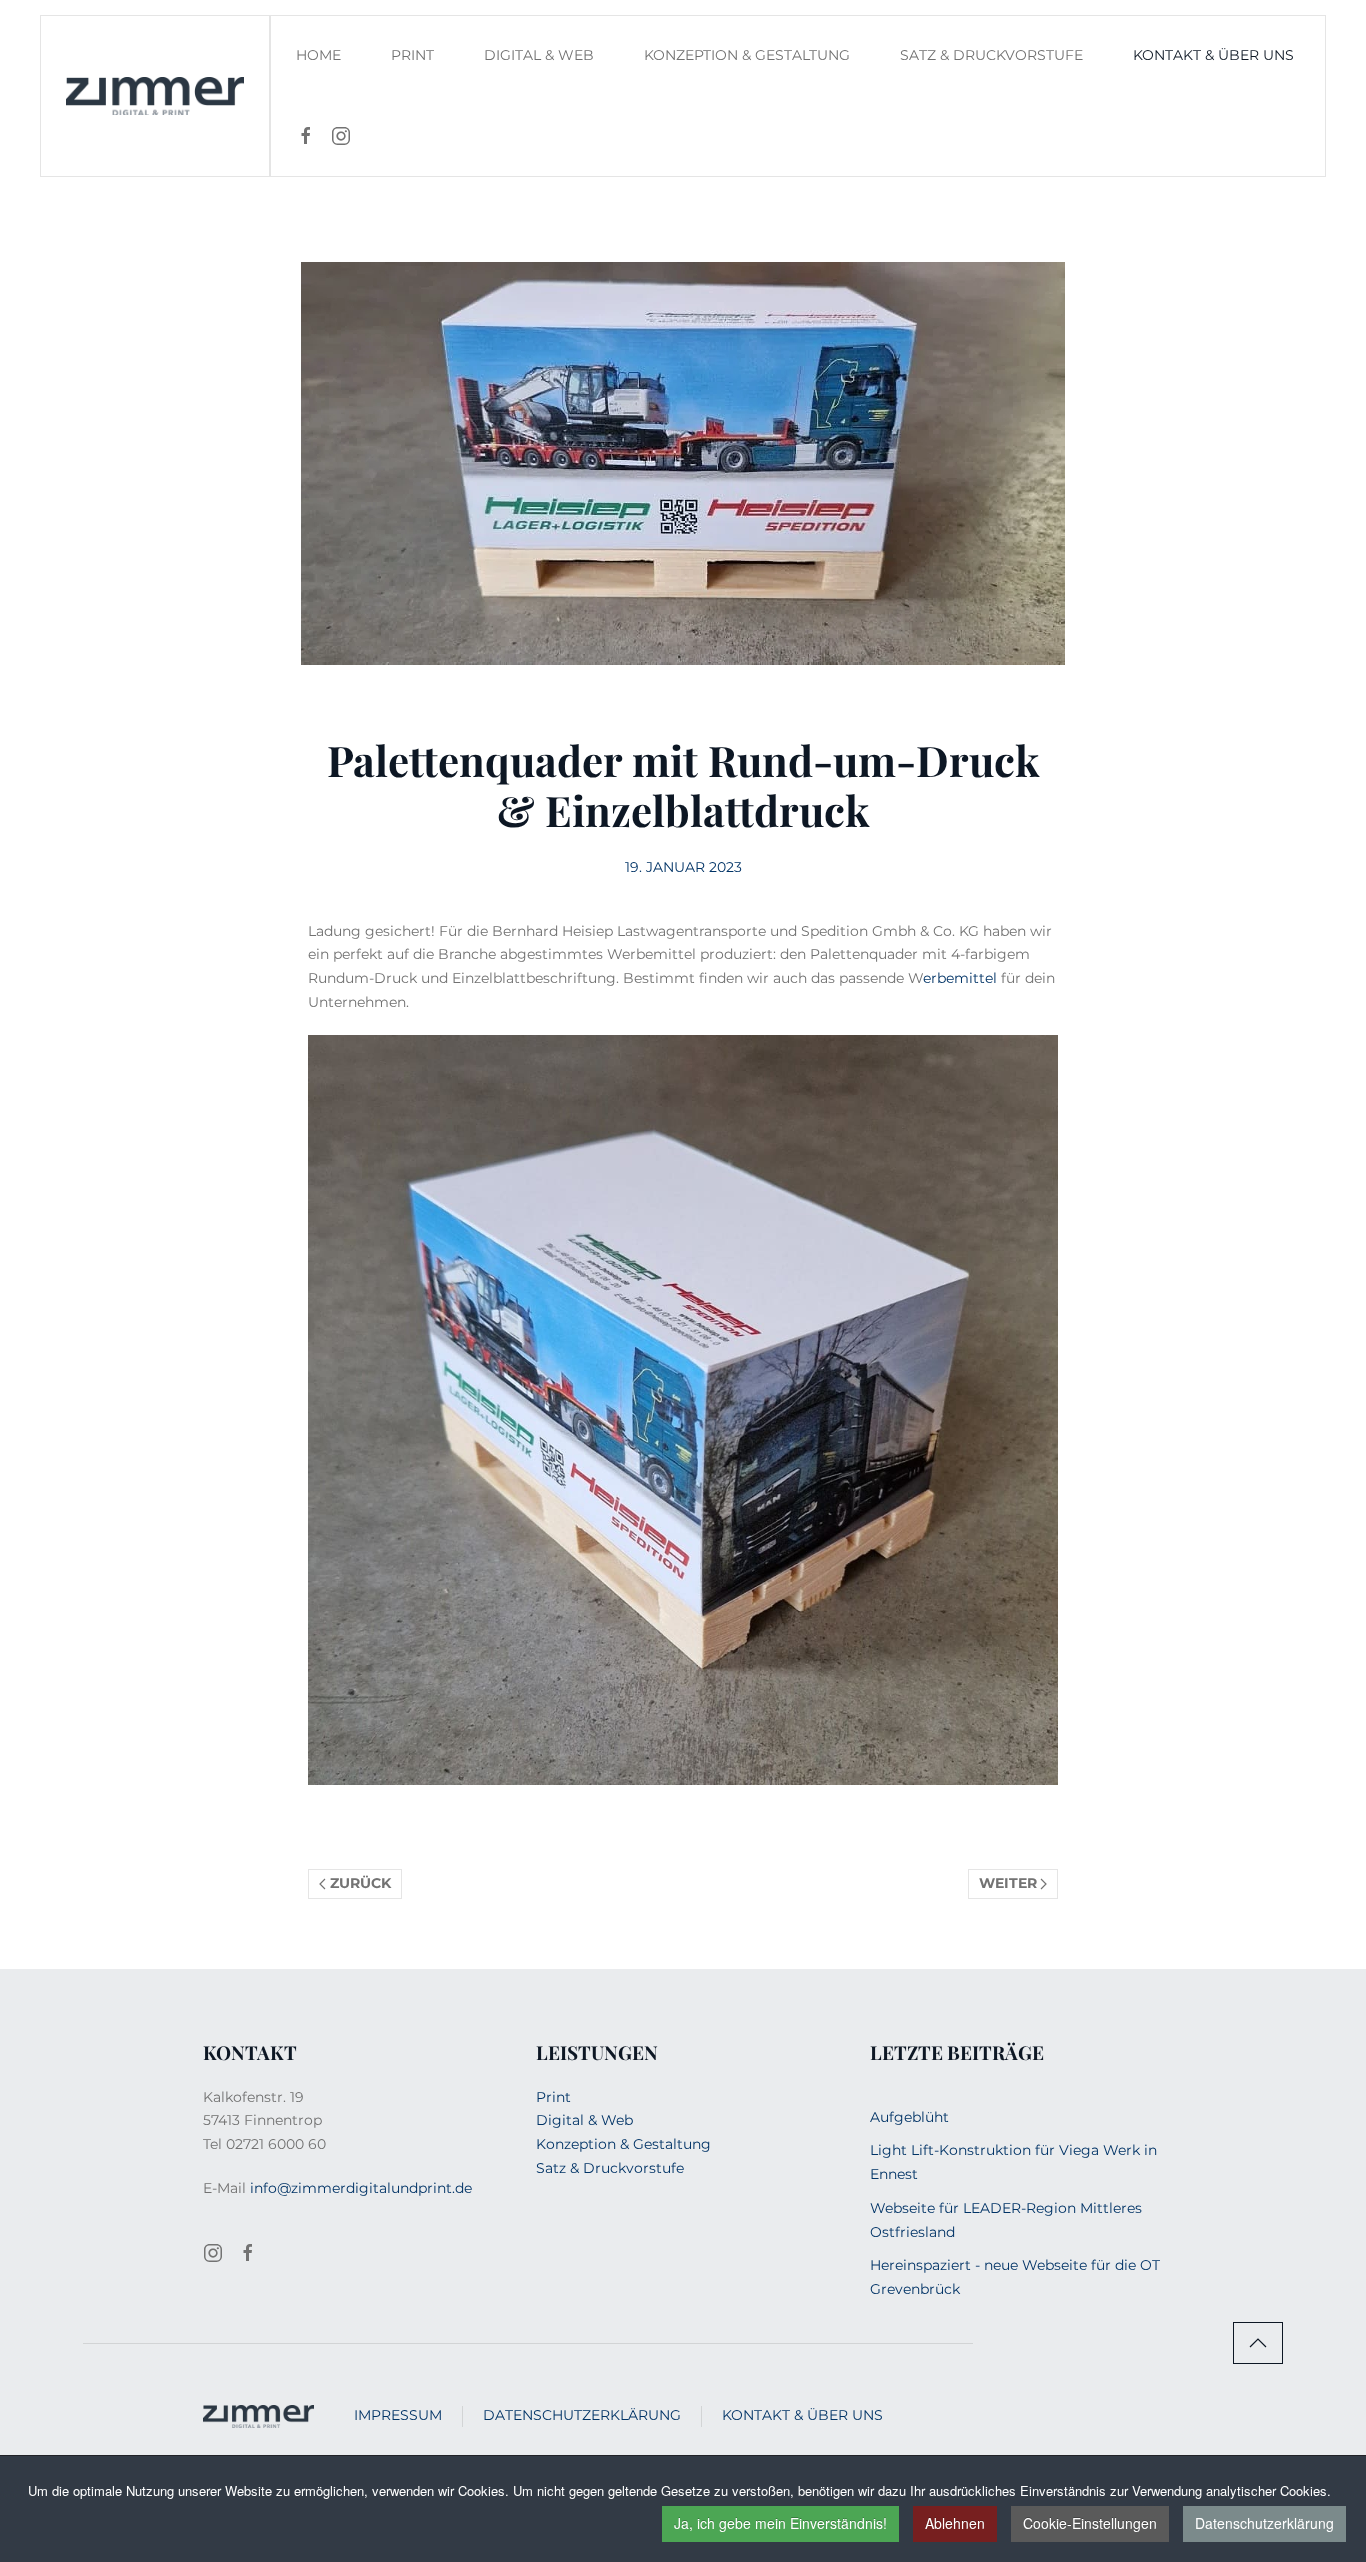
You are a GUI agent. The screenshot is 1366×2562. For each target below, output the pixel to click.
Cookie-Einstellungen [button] (1090, 2523)
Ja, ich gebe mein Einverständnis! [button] (780, 2523)
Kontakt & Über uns (802, 2415)
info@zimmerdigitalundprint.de (361, 2188)
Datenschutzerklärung (1264, 2523)
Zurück (360, 1883)
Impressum (398, 2415)
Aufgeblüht (909, 2117)
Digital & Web (584, 2120)
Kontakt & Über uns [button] (1213, 55)
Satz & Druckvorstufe (991, 55)
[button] (1258, 2343)
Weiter (1008, 1883)
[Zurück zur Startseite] (155, 96)
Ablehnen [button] (955, 2523)
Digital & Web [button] (539, 55)
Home (318, 55)
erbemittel (960, 978)
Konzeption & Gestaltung (747, 55)
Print (412, 55)
